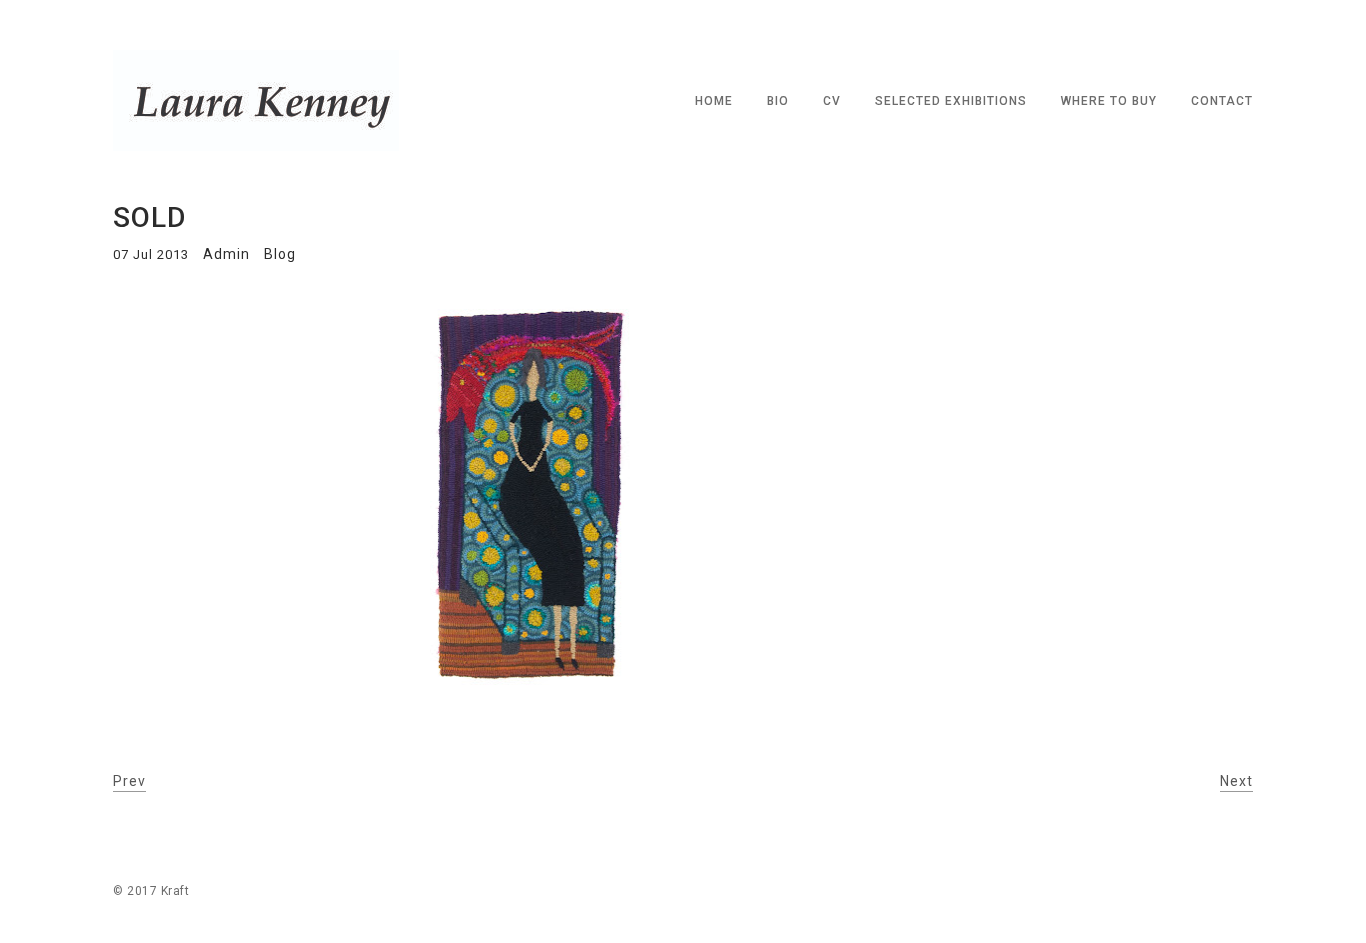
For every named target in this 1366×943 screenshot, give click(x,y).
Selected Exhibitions (951, 101)
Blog (280, 254)
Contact (1222, 101)
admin (226, 254)
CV (832, 101)
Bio (778, 101)
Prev (129, 781)
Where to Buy (1109, 101)
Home (714, 101)
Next (1236, 781)
